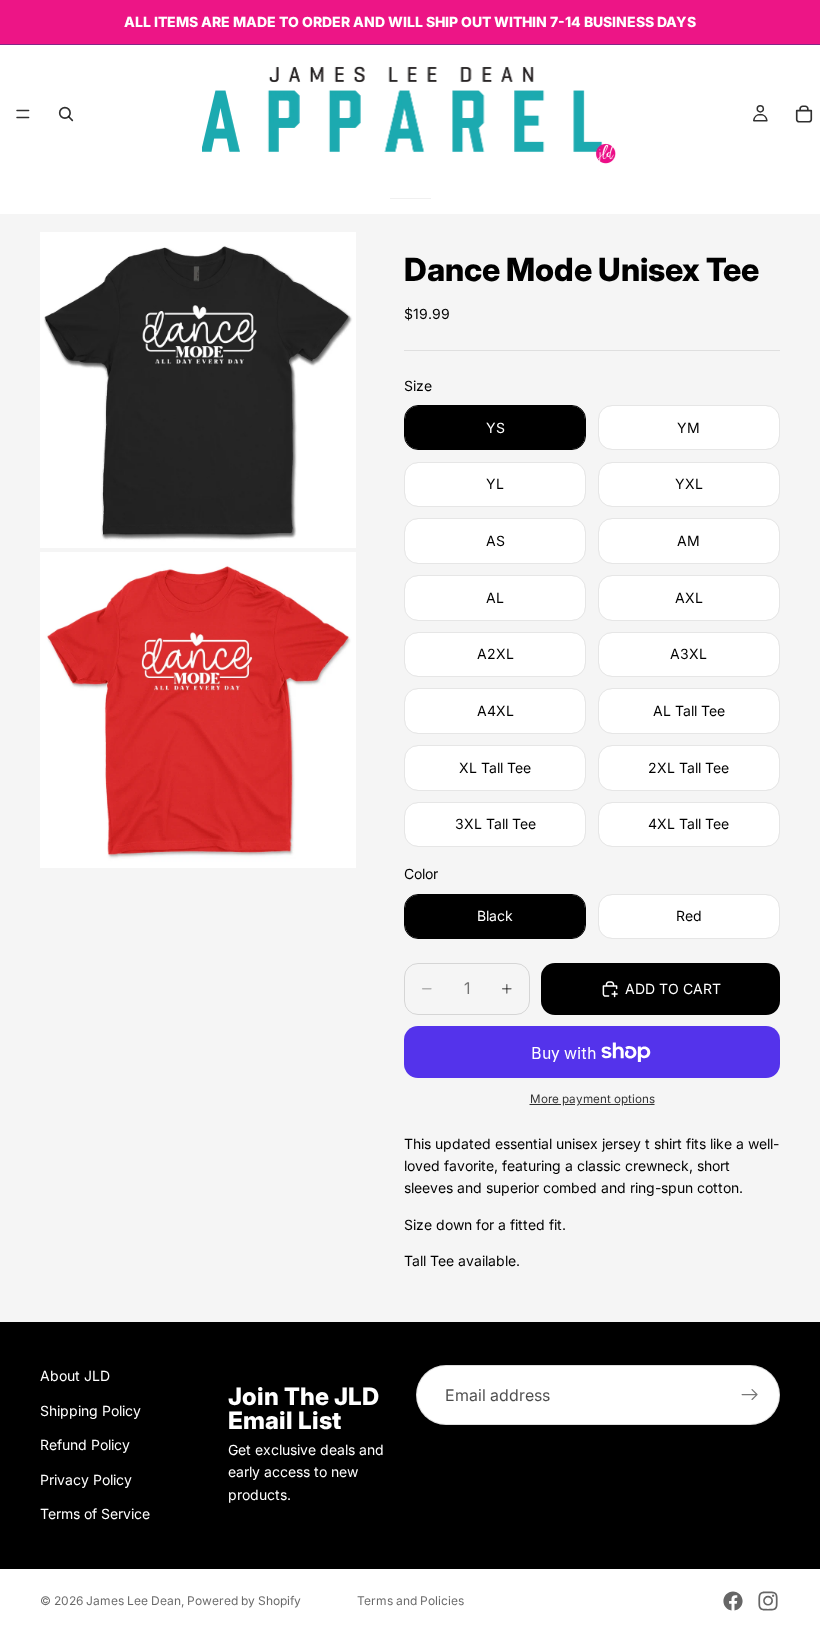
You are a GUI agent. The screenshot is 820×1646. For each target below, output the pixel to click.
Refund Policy (85, 1444)
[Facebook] (733, 1601)
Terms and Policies (410, 1600)
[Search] (66, 114)
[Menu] (23, 114)
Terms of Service (95, 1513)
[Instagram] (768, 1601)
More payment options (592, 1099)
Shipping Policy (90, 1410)
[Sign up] (750, 1395)
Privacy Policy (86, 1479)
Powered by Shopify (244, 1600)
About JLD (75, 1375)
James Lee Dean (133, 1600)
